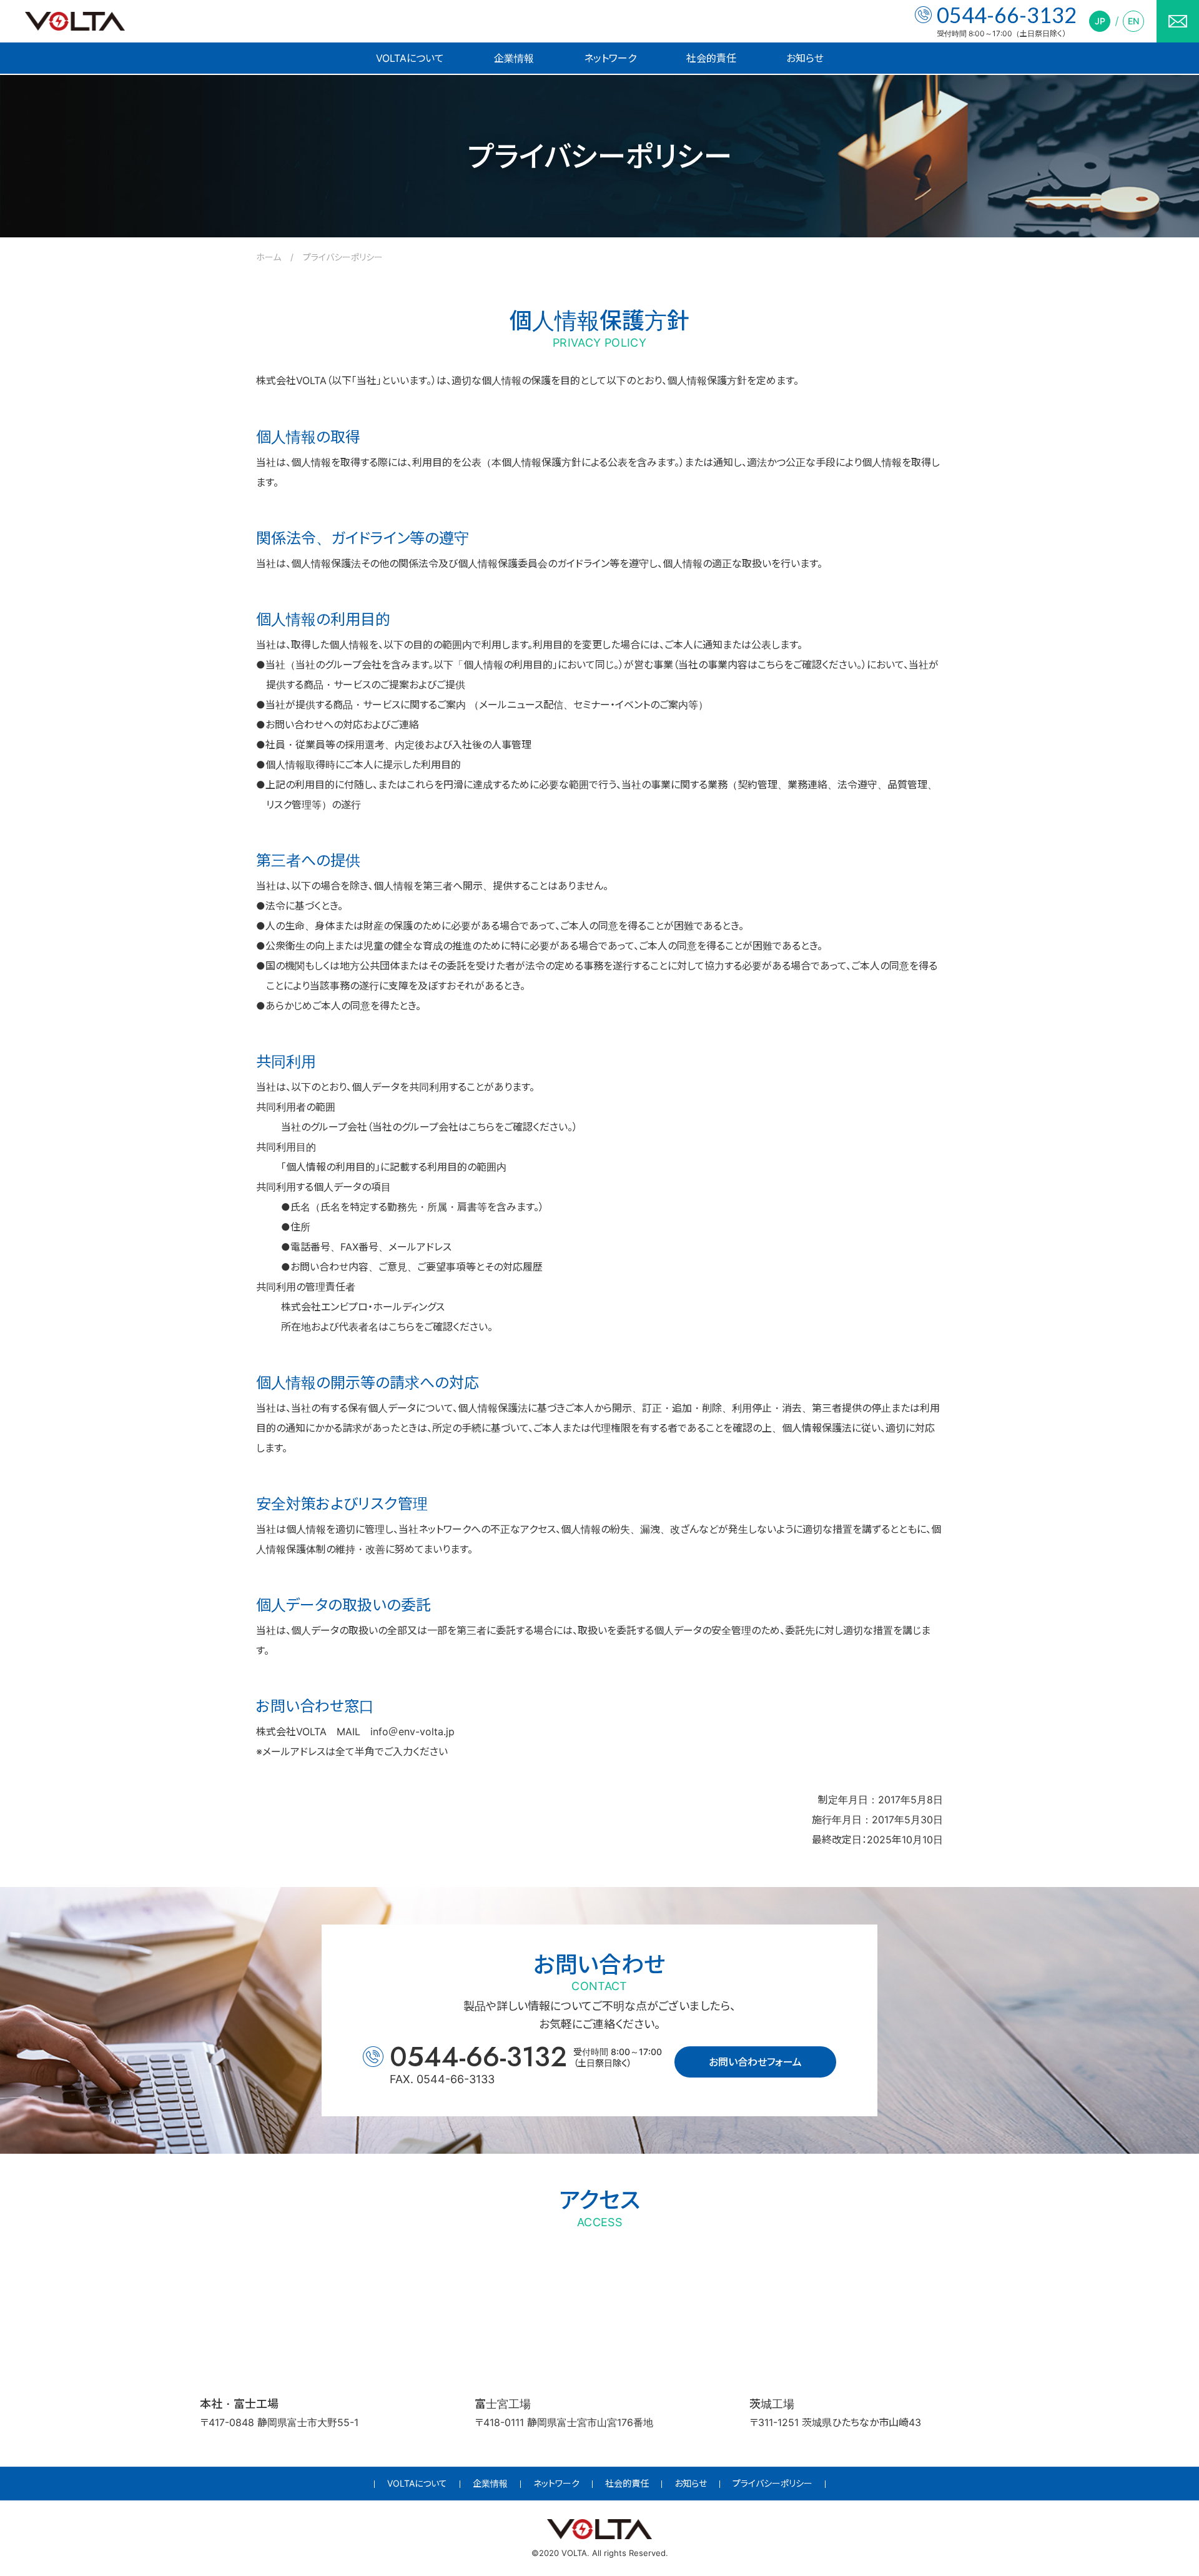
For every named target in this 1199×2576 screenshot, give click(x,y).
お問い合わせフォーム (755, 2062)
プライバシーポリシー (772, 2483)
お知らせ (805, 58)
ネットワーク (610, 58)
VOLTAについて (410, 58)
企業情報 (514, 58)
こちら (771, 665)
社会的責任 (711, 58)
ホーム (269, 257)
